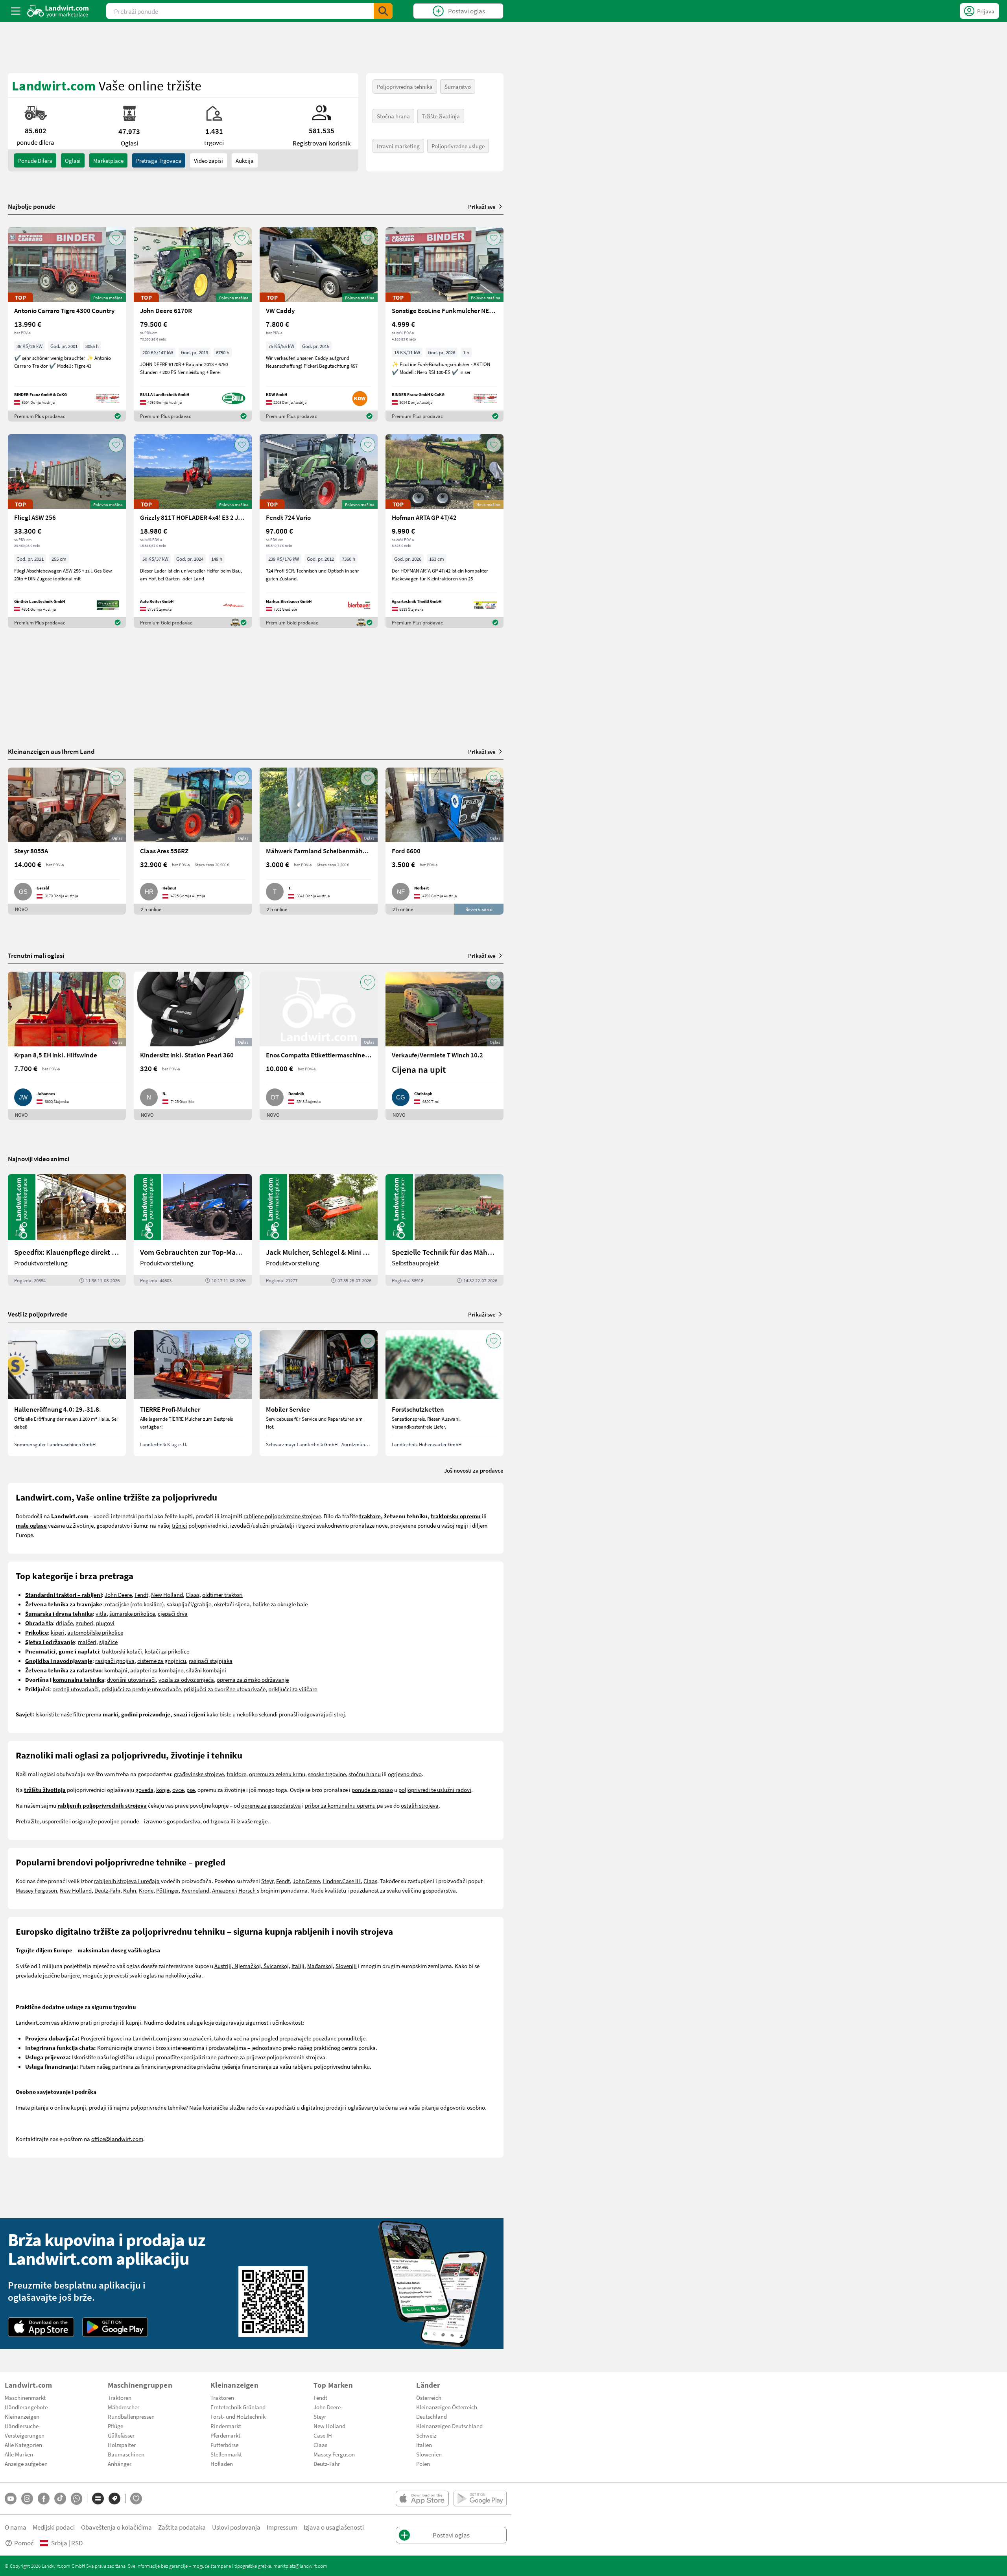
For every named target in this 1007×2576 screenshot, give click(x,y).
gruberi (84, 1623)
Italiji (298, 1966)
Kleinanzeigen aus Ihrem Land (51, 751)
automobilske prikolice (95, 1632)
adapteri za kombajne (157, 1670)
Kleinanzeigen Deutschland (449, 2426)
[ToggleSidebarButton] (16, 11)
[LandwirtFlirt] (136, 2499)
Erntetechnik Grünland (238, 2407)
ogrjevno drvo (405, 1774)
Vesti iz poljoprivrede (38, 1314)
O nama (16, 2527)
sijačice (108, 1642)
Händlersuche (22, 2426)
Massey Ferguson (36, 1890)
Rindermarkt (226, 2426)
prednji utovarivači (76, 1689)
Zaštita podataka (182, 2527)
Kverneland (195, 1890)
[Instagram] (27, 2499)
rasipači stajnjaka (211, 1661)
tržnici (180, 1525)
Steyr (267, 1881)
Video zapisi (208, 160)
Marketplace (108, 160)
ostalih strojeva (420, 1805)
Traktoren (120, 2397)
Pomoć (24, 2543)
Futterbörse (224, 2445)
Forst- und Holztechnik (238, 2416)
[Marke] (114, 2499)
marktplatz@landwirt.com (300, 2566)
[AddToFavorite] (116, 238)
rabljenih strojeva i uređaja (127, 1881)
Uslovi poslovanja (236, 2527)
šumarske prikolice (132, 1613)
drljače (64, 1623)
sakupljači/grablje (189, 1604)
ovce (178, 1790)
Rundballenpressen (131, 2416)
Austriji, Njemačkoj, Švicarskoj (252, 1966)
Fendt (141, 1595)
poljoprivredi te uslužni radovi (435, 1790)
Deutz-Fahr (107, 1890)
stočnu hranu (365, 1774)
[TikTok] (60, 2499)
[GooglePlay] (115, 2327)
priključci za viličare (293, 1689)
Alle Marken (19, 2454)
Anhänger (120, 2464)
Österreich (429, 2397)
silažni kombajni (206, 1670)
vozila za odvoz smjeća (186, 1679)
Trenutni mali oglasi (36, 955)
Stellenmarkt (226, 2454)
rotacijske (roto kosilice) (135, 1604)
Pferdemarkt (225, 2435)
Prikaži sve (482, 206)
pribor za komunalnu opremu (340, 1805)
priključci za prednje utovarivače (141, 1689)
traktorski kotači (122, 1651)
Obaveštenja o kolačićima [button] (116, 2527)
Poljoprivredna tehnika (405, 87)
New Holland (167, 1595)
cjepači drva (173, 1613)
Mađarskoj (320, 1966)
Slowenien (429, 2454)
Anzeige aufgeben (26, 2464)
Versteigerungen (25, 2435)
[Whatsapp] (77, 2499)
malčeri (87, 1642)
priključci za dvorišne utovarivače (225, 1689)
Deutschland (432, 2416)
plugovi (105, 1623)
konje (163, 1790)
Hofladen (222, 2464)
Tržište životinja (441, 116)
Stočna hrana (393, 116)
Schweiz (426, 2435)
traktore (236, 1774)
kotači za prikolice (167, 1651)
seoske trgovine (327, 1774)
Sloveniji (346, 1966)
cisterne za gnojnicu (162, 1661)
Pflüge (115, 2426)
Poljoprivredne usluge (458, 146)
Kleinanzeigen (22, 2416)
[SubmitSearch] (383, 11)
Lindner (332, 1881)
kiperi (58, 1632)
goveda (144, 1790)
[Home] (58, 11)
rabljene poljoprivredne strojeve (282, 1516)
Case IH (351, 1881)
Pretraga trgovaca (159, 160)
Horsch (248, 1890)
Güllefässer (121, 2435)
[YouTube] (11, 2499)
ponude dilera (35, 160)
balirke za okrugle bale (280, 1604)
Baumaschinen (126, 2454)
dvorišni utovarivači (131, 1679)
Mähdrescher (124, 2407)
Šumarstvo (458, 87)
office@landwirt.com (117, 2139)
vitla (101, 1613)
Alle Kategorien (23, 2445)
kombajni (116, 1670)
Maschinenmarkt (25, 2397)
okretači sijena (232, 1604)
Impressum (282, 2527)
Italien (424, 2445)
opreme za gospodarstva (271, 1805)
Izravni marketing (398, 146)
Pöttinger (167, 1890)
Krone (146, 1890)
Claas (193, 1595)
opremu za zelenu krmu (277, 1774)
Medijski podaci (54, 2527)
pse (191, 1790)
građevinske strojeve (199, 1774)
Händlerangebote (26, 2407)
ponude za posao (372, 1790)
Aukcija (245, 160)
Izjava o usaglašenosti (334, 2527)
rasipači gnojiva (115, 1661)
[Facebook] (44, 2499)
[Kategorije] (98, 2499)
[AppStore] (41, 2327)
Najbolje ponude (32, 206)
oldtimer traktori (222, 1595)
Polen (423, 2464)
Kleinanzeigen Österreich (447, 2407)
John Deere (118, 1595)
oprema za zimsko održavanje (253, 1679)
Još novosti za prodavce (474, 1470)
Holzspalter (122, 2445)
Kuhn (130, 1890)
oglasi (73, 160)
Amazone (224, 1890)
